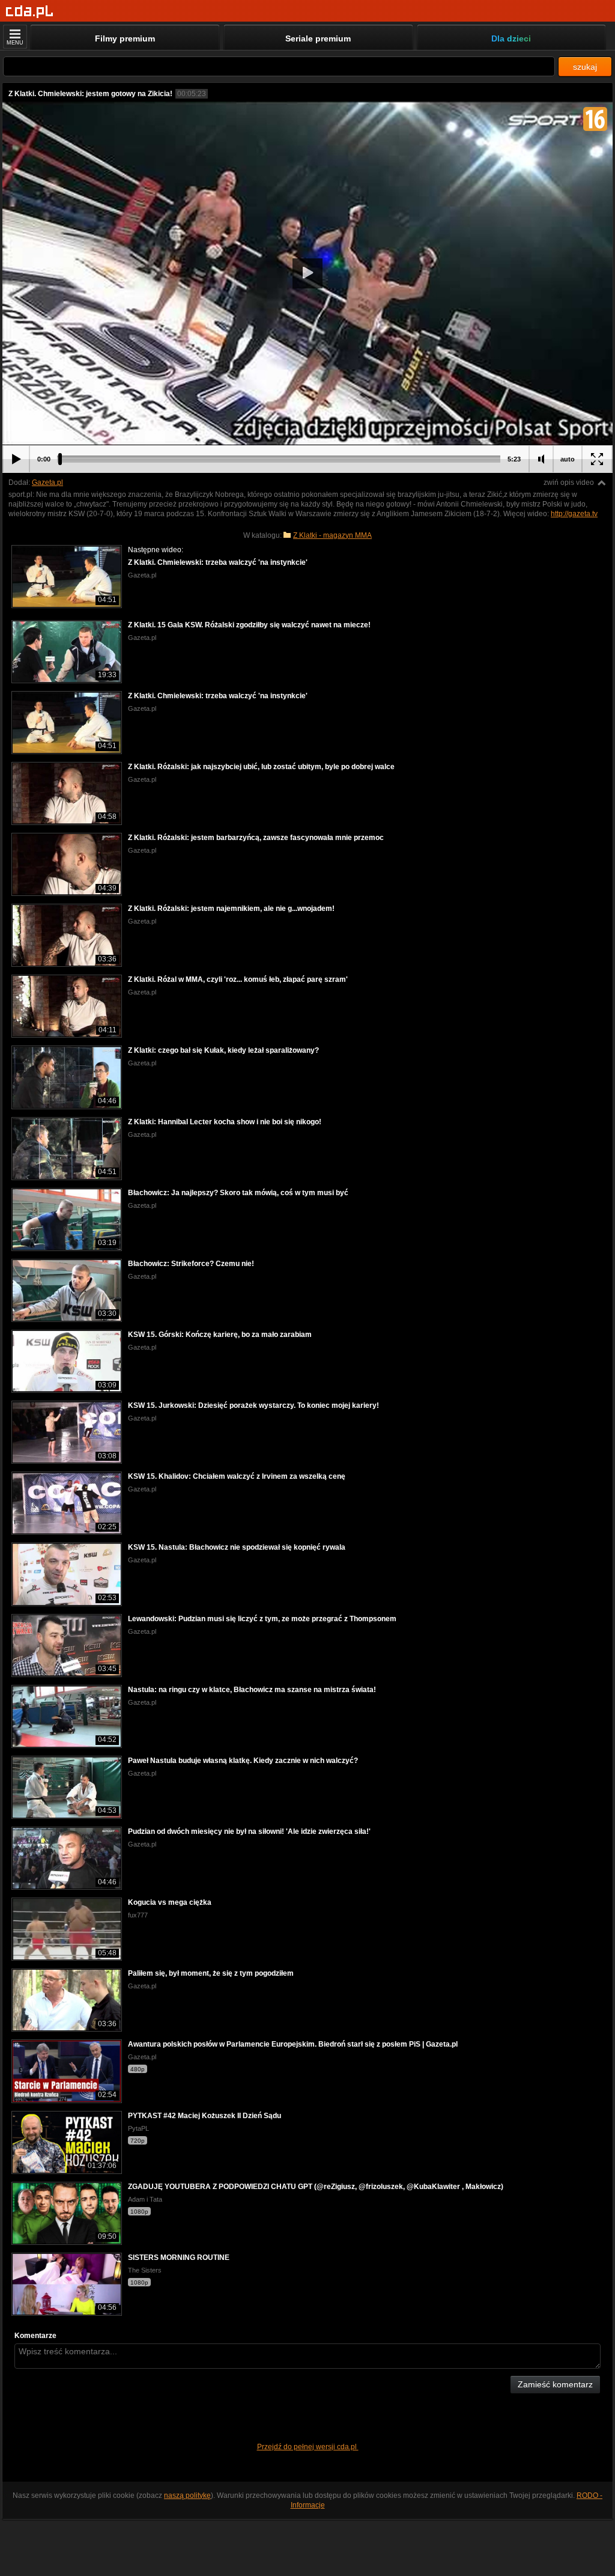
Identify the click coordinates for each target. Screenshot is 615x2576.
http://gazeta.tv (574, 514)
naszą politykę (187, 2495)
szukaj (585, 67)
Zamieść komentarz (555, 2384)
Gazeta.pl (47, 483)
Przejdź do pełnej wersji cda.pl (308, 2447)
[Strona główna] (30, 12)
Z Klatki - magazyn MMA (332, 535)
